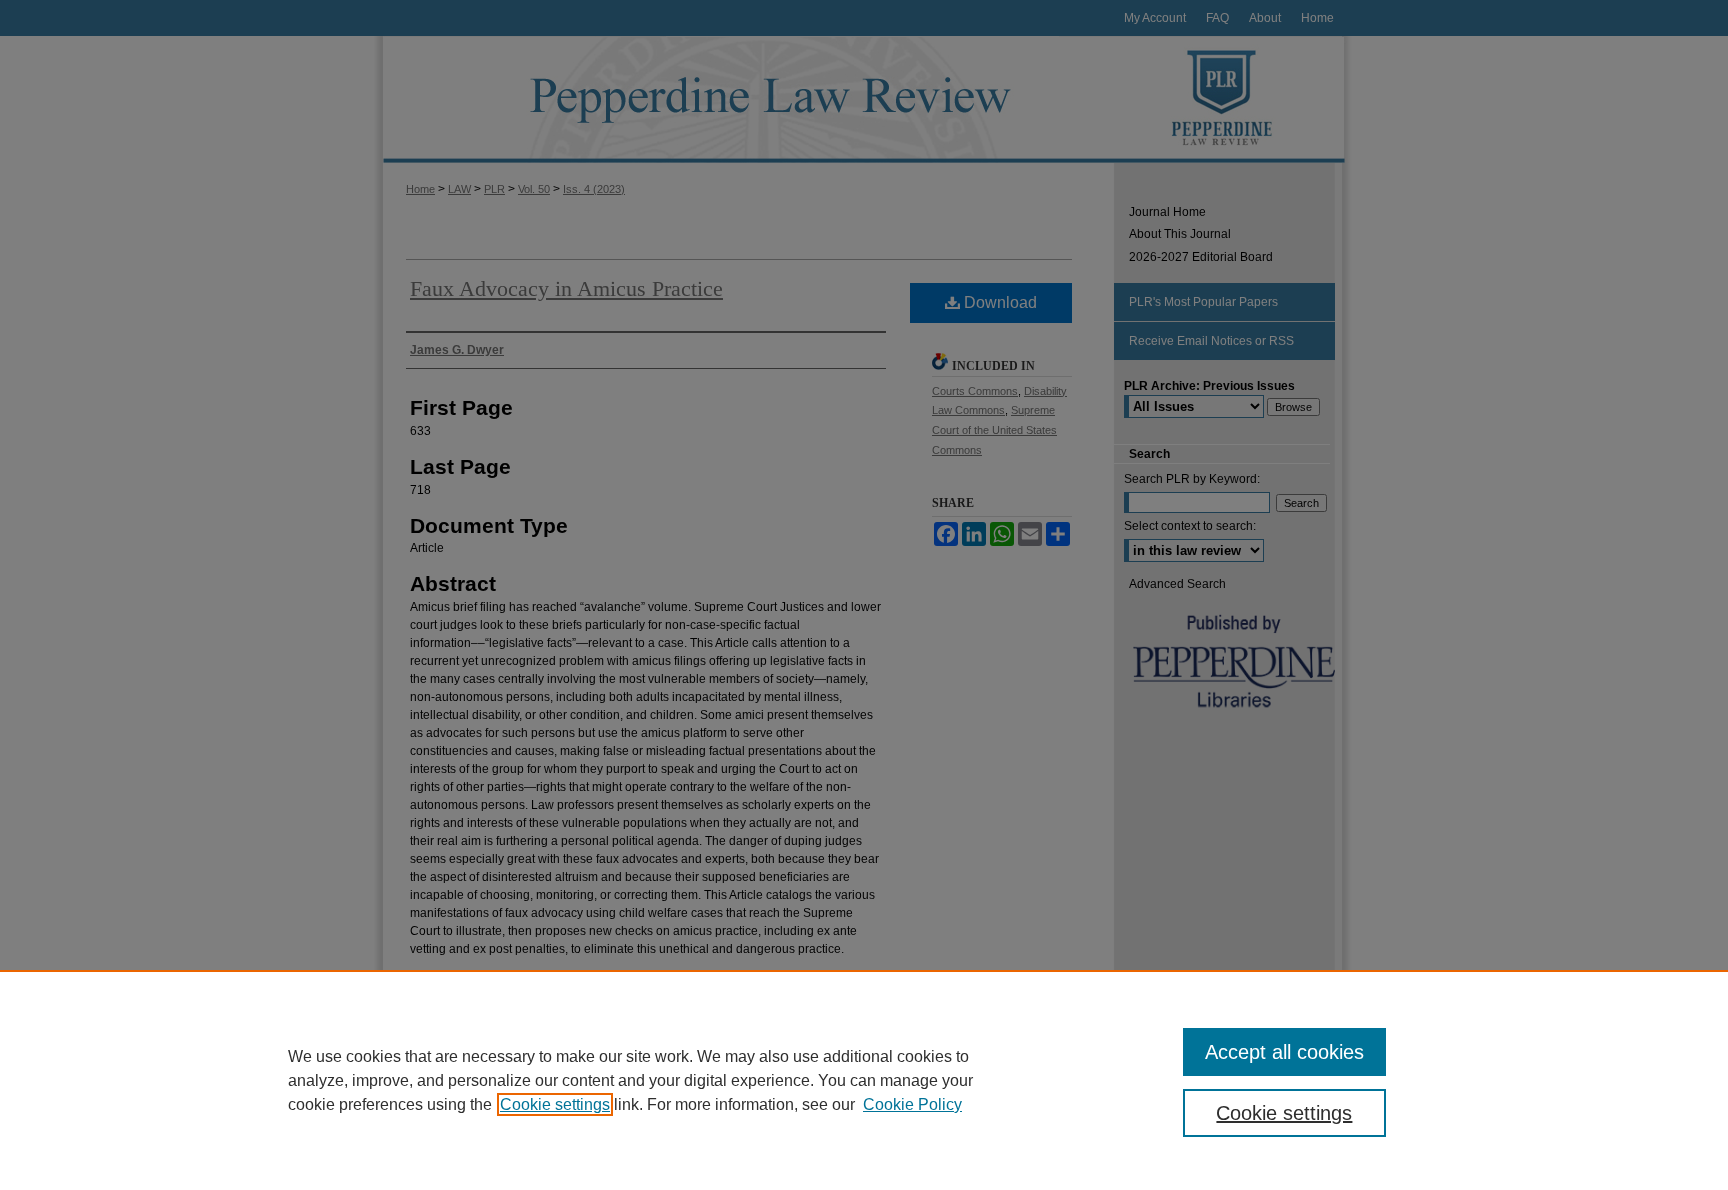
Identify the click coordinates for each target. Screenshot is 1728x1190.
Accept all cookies (1284, 1052)
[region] (864, 1080)
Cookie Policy (912, 1104)
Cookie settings (555, 1104)
